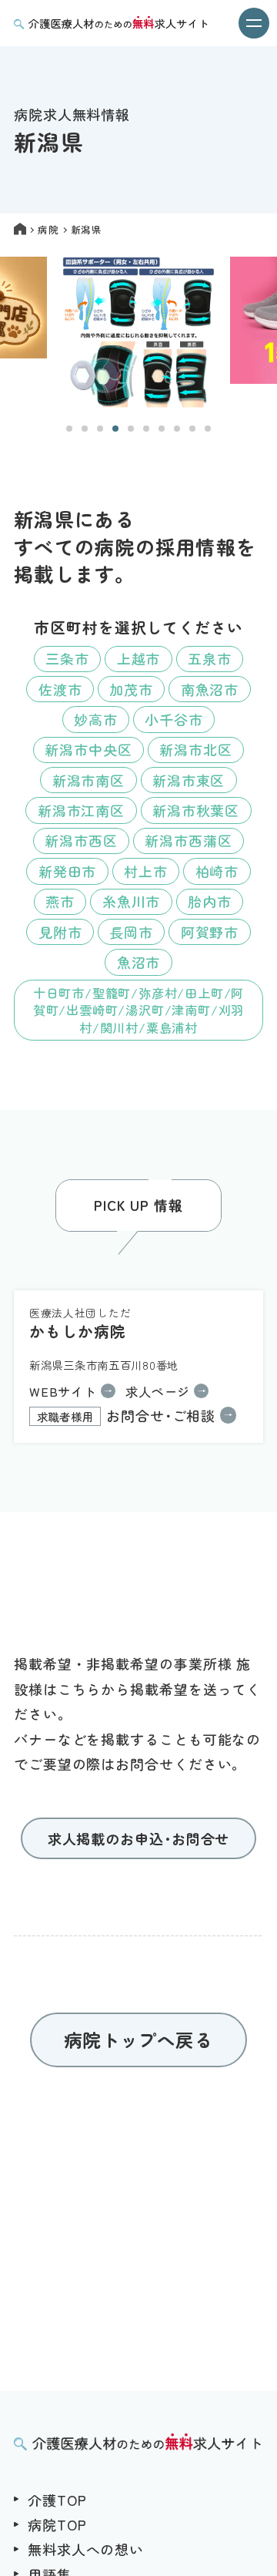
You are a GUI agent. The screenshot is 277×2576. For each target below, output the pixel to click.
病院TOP (57, 2524)
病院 (48, 230)
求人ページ (158, 1391)
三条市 (67, 658)
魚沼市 (139, 962)
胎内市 (210, 901)
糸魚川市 (132, 901)
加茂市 (131, 689)
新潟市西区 (81, 840)
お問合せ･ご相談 (127, 1415)
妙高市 (96, 719)
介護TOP (57, 2500)
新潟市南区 (89, 780)
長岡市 (131, 932)
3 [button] (100, 429)
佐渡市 (60, 689)
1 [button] (69, 429)
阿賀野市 (210, 932)
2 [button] (85, 429)
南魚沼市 (210, 689)
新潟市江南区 (81, 810)
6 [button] (146, 429)
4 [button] (115, 429)
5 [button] (131, 429)
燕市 (60, 901)
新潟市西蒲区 (188, 840)
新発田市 (68, 871)
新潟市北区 (196, 749)
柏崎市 (217, 871)
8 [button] (177, 429)
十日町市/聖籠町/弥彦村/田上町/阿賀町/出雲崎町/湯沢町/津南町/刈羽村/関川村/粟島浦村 (139, 1010)
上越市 (139, 658)
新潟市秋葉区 (196, 810)
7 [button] (162, 429)
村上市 (146, 871)
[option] (138, 333)
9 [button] (192, 429)
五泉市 (210, 658)
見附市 (60, 932)
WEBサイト (63, 1391)
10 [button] (208, 429)
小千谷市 (174, 719)
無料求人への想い (86, 2549)
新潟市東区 (189, 780)
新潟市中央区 (88, 749)
